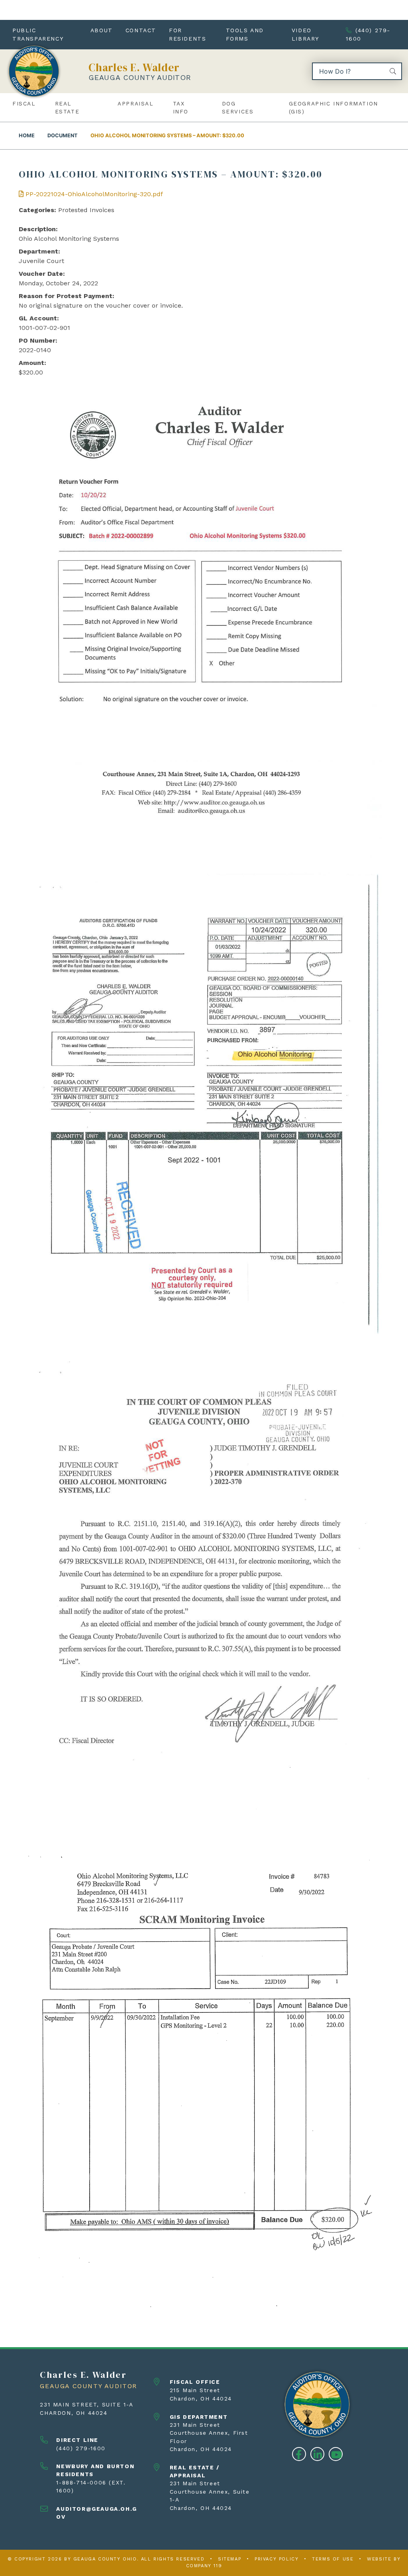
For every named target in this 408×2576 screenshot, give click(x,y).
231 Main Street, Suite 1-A (87, 2404)
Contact (141, 30)
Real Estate (67, 107)
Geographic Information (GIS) (333, 107)
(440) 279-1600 (368, 34)
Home (27, 136)
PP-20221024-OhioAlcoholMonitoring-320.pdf (93, 194)
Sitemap (229, 2559)
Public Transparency (38, 34)
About (102, 30)
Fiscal (24, 103)
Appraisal (135, 103)
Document (63, 136)
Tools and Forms (245, 34)
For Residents (187, 34)
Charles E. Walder (134, 67)
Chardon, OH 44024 (74, 2413)
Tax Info (181, 107)
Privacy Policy (277, 2559)
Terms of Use (333, 2559)
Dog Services (238, 107)
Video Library (305, 34)
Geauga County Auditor (140, 77)
